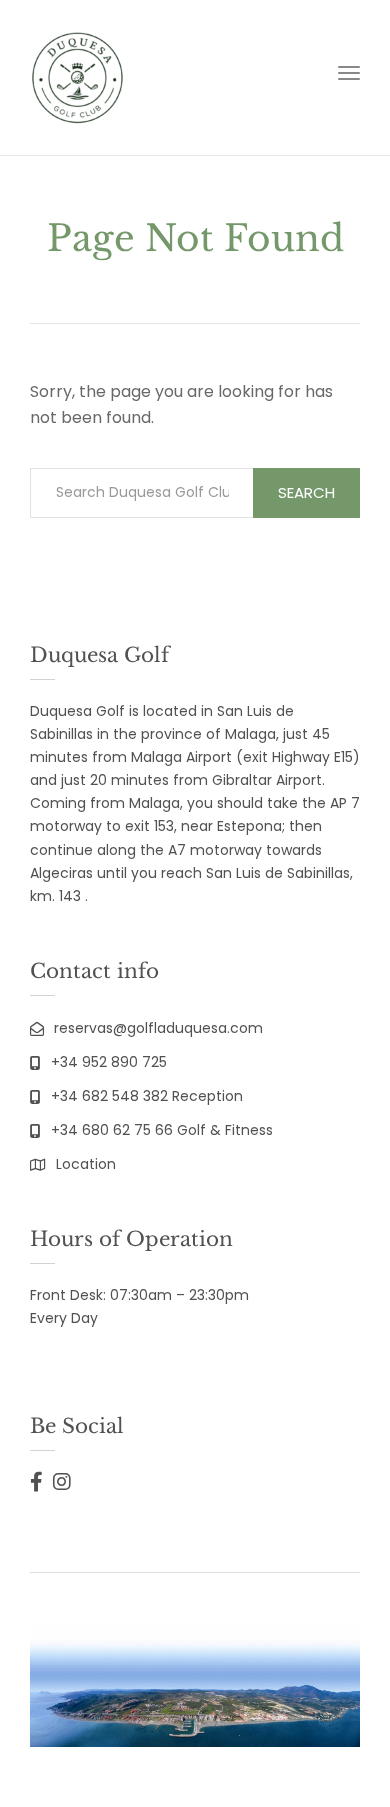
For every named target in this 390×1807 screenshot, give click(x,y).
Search (306, 492)
